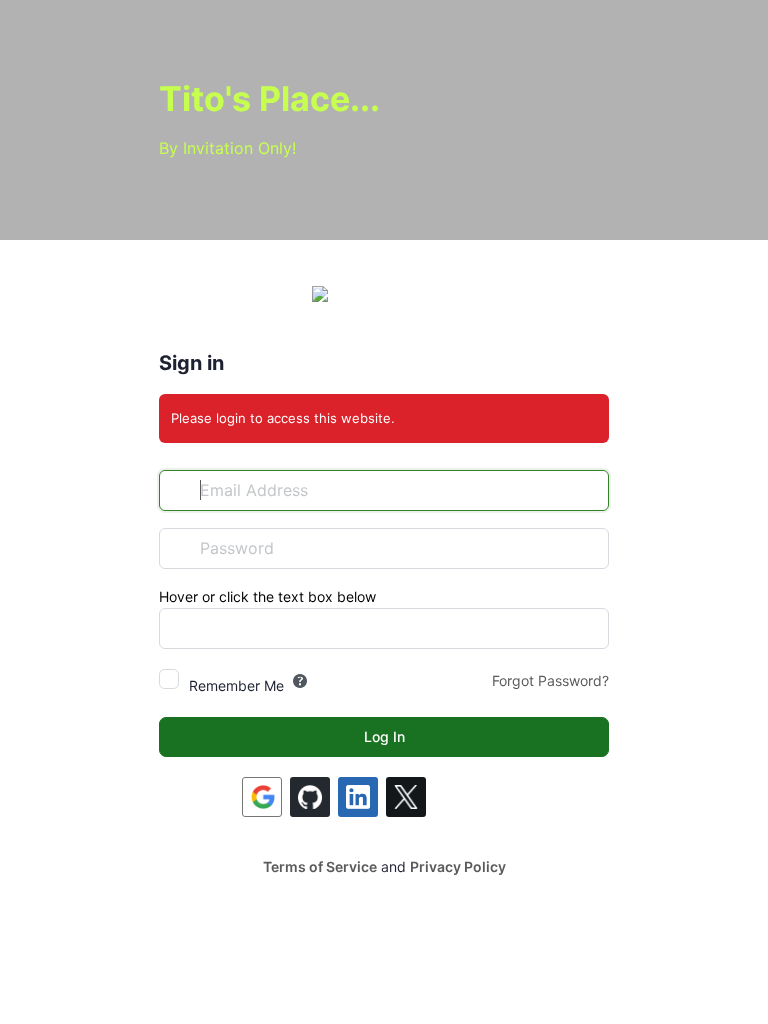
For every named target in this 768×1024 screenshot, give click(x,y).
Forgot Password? (550, 680)
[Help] (300, 681)
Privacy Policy (458, 866)
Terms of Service (320, 866)
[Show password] (589, 548)
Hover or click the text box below (267, 596)
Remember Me (236, 685)
